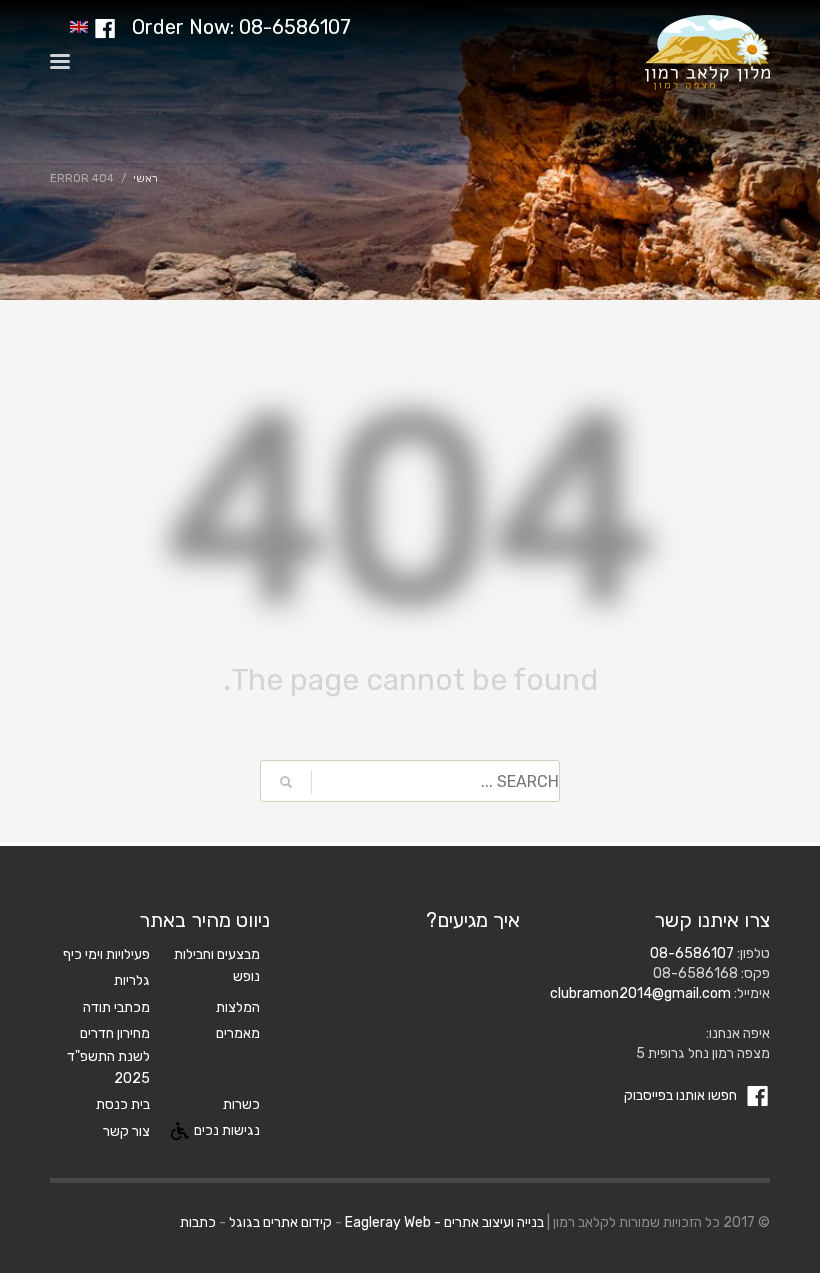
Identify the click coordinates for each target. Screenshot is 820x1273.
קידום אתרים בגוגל (280, 1222)
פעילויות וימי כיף (106, 954)
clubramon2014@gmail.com (640, 993)
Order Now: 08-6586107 (241, 27)
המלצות (238, 1007)
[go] (286, 782)
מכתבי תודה (116, 1007)
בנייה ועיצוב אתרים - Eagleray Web (444, 1222)
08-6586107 (692, 953)
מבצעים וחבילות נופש (217, 965)
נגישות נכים (227, 1130)
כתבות (198, 1222)
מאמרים (238, 1033)
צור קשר (126, 1131)
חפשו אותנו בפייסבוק (682, 1095)
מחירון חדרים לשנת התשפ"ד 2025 (108, 1056)
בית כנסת (123, 1104)
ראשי (145, 178)
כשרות (241, 1104)
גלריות (132, 980)
